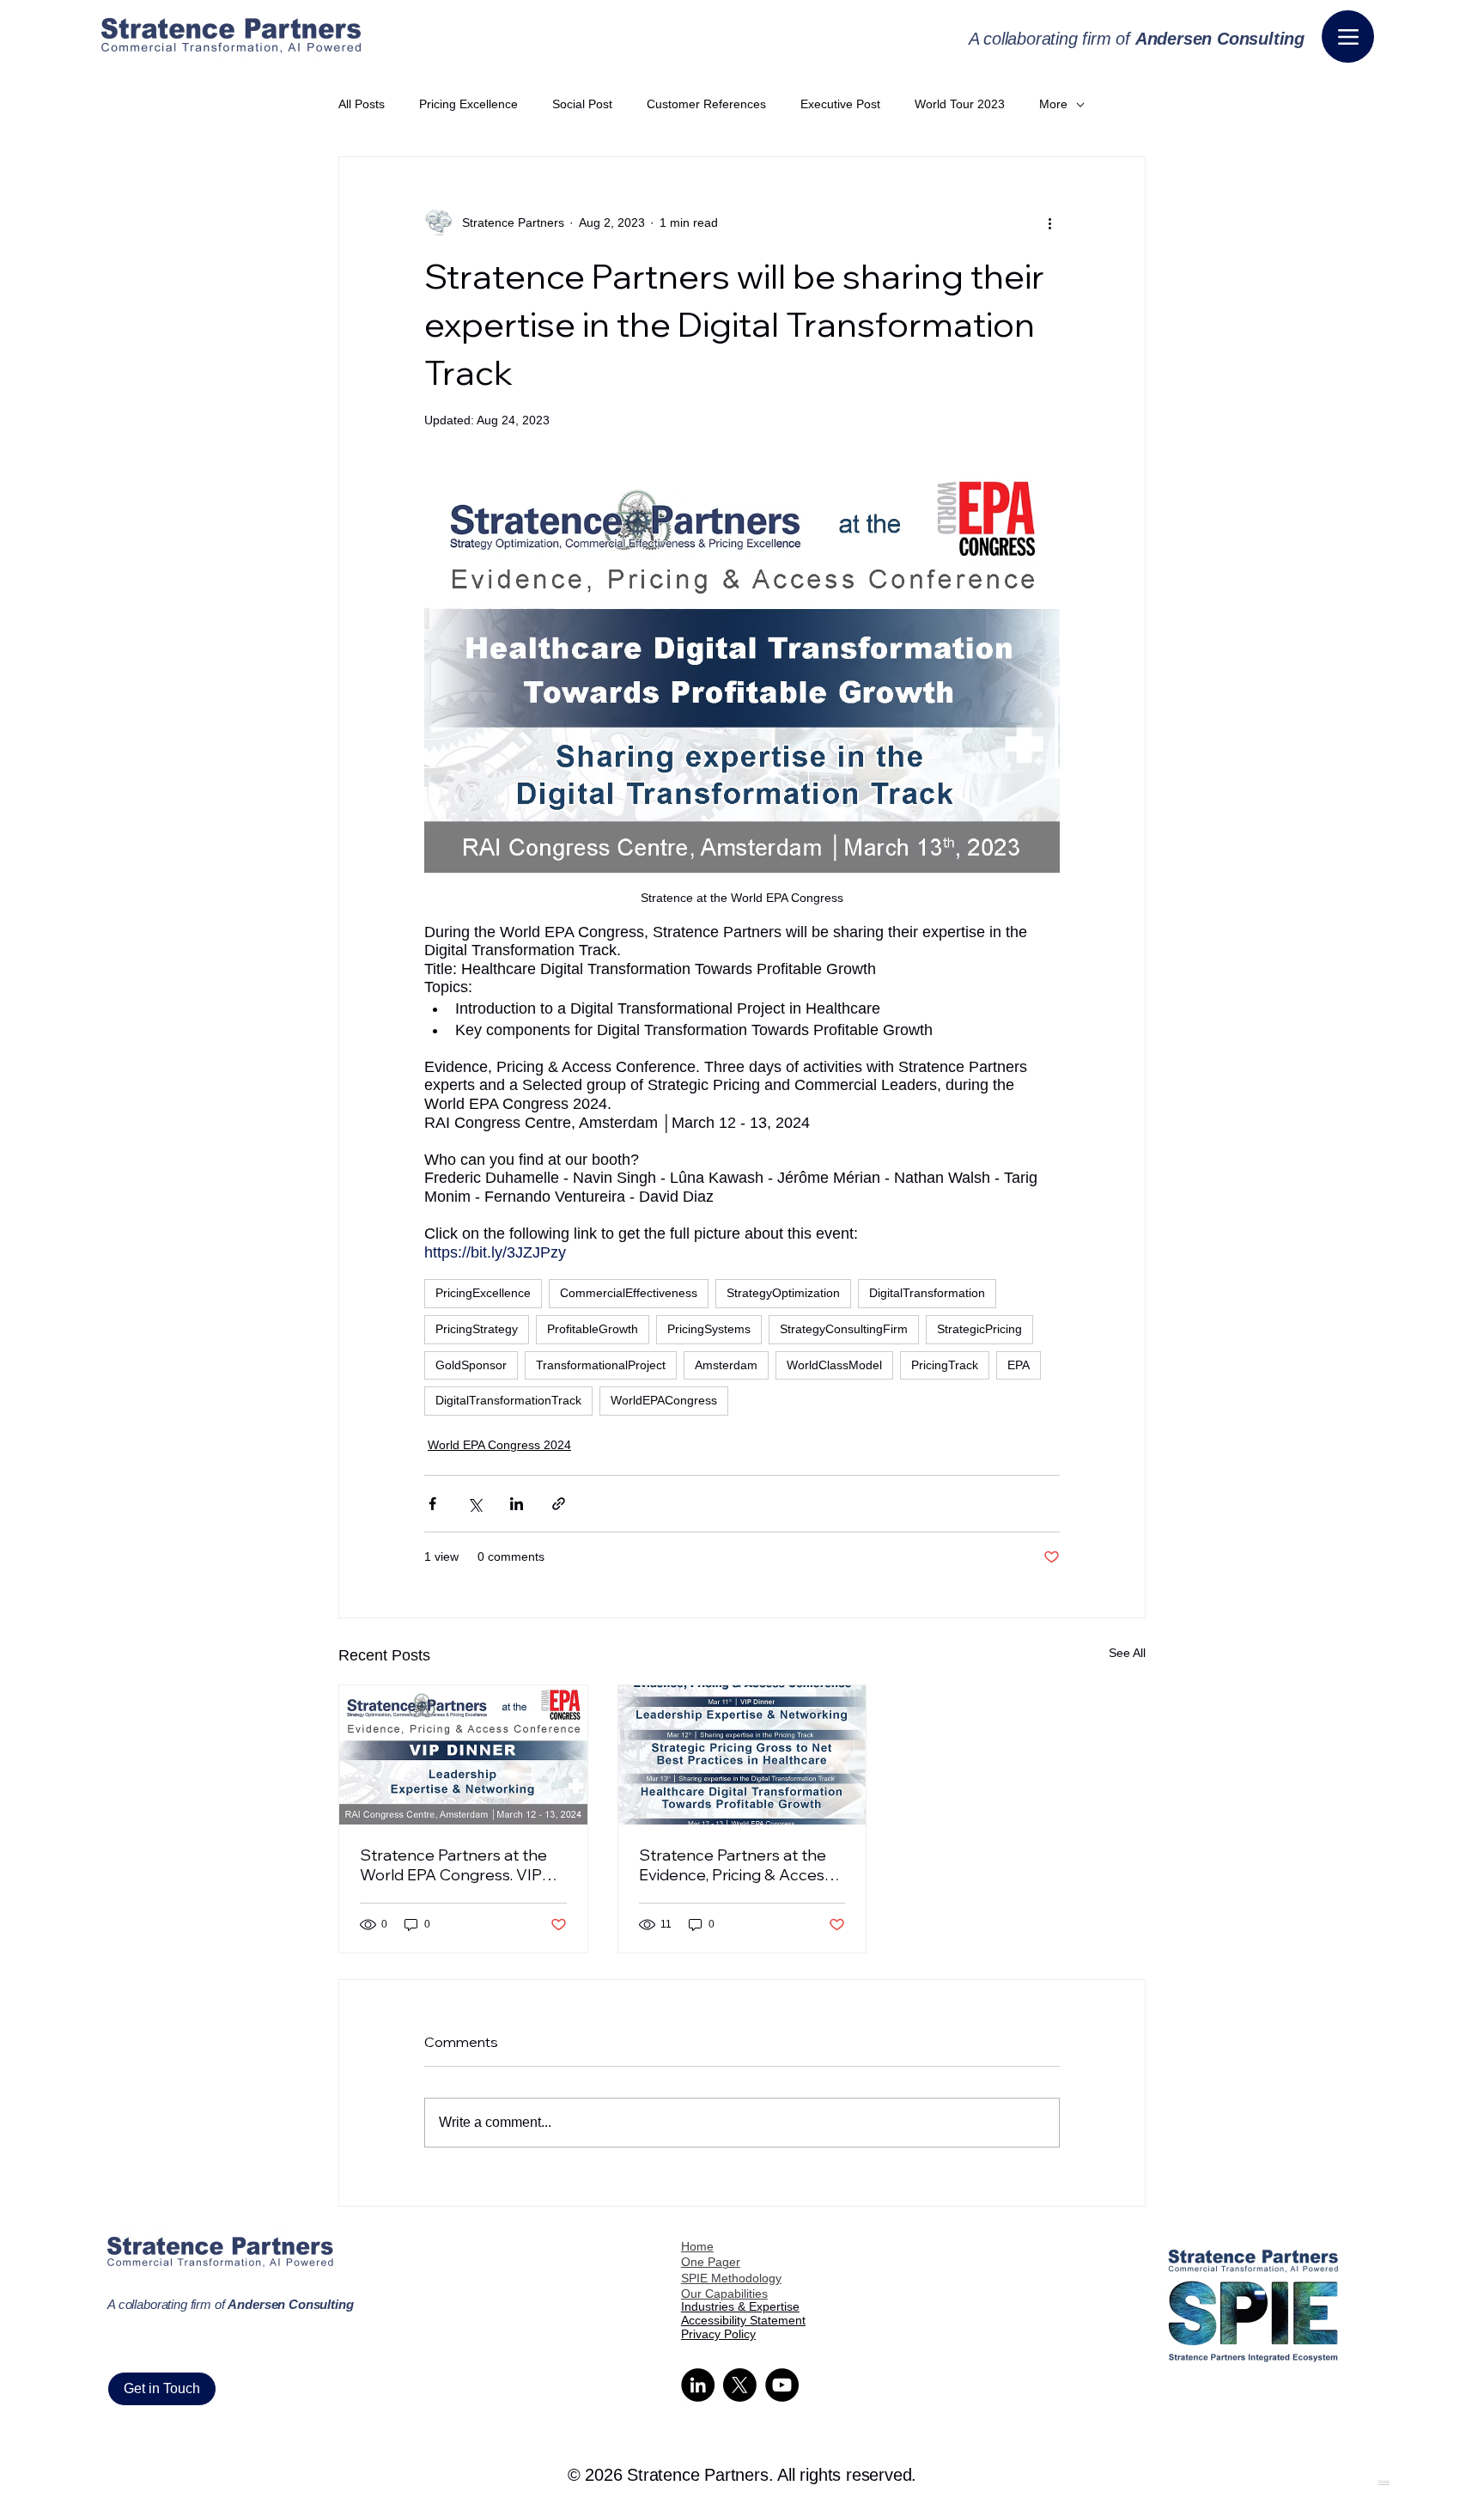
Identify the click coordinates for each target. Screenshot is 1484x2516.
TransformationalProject (601, 1365)
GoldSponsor (471, 1365)
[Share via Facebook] (432, 1504)
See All (1127, 1653)
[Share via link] (559, 1504)
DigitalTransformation (927, 1293)
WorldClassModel (834, 1365)
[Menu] (1348, 37)
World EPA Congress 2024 (499, 1445)
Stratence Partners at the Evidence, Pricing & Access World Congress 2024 (736, 1865)
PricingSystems (709, 1329)
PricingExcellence (483, 1293)
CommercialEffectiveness (629, 1293)
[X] (740, 2385)
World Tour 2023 (960, 104)
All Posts (362, 104)
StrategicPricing (979, 1329)
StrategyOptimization (783, 1293)
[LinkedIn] (698, 2385)
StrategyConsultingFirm (844, 1329)
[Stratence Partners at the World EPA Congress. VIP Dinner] (463, 1755)
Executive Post (840, 104)
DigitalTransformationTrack (508, 1400)
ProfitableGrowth (593, 1329)
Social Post (582, 104)
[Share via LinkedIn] (517, 1504)
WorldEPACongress (664, 1400)
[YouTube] (782, 2385)
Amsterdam (726, 1365)
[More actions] (1049, 222)
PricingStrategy (477, 1329)
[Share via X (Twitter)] (474, 1504)
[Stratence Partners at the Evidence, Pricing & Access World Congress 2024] (742, 1755)
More (1053, 104)
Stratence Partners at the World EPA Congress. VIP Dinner (453, 1865)
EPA (1019, 1365)
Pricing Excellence (468, 104)
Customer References (706, 104)
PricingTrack (945, 1365)
